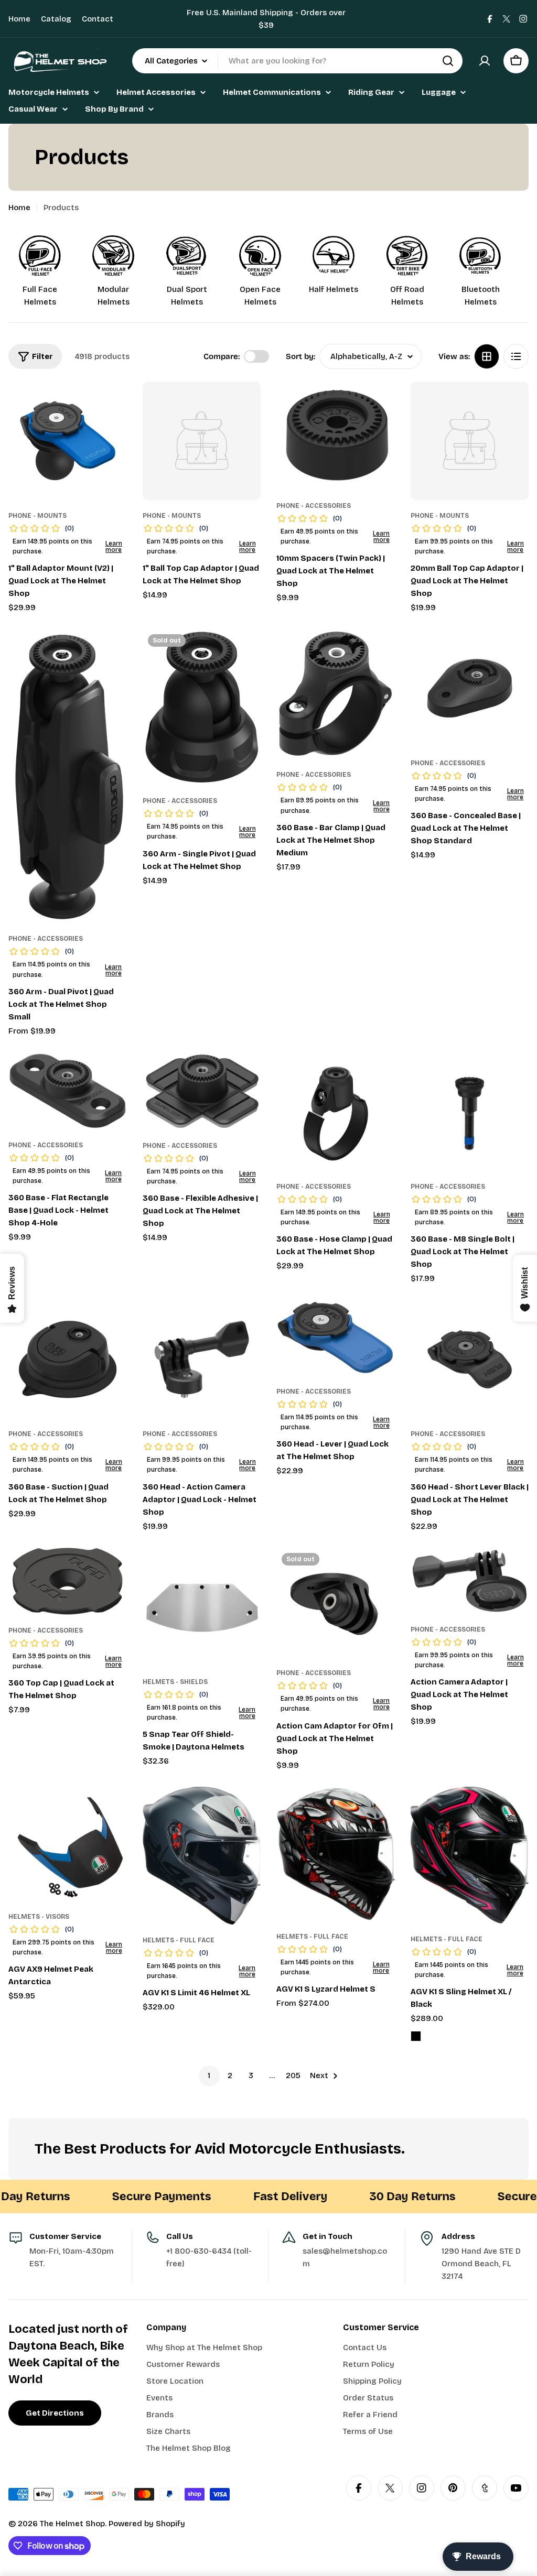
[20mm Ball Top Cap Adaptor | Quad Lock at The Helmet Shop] (470, 441)
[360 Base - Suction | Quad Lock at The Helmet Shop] (68, 1360)
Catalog (56, 19)
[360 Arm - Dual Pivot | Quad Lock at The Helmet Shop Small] (68, 776)
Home (19, 19)
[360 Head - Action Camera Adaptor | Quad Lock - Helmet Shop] (202, 1360)
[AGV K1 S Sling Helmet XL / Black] (470, 1855)
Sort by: (300, 356)
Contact (98, 19)
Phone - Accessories (314, 506)
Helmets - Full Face (179, 1940)
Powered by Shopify (147, 2524)
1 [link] (209, 2075)
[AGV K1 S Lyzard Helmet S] (336, 1854)
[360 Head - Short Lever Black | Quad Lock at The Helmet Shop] (470, 1360)
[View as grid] (487, 356)
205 (293, 2075)
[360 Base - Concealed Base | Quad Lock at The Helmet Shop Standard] (470, 688)
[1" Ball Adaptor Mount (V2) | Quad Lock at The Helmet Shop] (68, 441)
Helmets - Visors (39, 1917)
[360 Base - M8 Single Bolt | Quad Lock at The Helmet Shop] (470, 1112)
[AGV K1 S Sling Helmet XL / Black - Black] (416, 2036)
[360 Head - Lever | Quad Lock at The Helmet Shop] (336, 1338)
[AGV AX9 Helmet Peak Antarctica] (68, 1844)
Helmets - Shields (175, 1682)
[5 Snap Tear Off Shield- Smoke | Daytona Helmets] (202, 1607)
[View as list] (516, 356)
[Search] (448, 61)
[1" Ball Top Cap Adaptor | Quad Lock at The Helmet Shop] (202, 441)
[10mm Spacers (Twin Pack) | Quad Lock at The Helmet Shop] (336, 436)
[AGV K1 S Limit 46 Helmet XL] (202, 1856)
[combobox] (297, 61)
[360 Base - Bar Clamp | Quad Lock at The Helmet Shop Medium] (336, 694)
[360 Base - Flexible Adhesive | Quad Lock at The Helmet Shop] (202, 1091)
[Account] (485, 61)
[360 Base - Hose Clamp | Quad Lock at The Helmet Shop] (336, 1112)
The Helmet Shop (72, 2524)
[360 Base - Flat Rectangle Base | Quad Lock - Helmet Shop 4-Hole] (68, 1091)
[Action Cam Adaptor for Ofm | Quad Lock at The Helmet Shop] (336, 1602)
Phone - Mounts (37, 516)
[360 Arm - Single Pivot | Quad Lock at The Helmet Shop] (202, 707)
